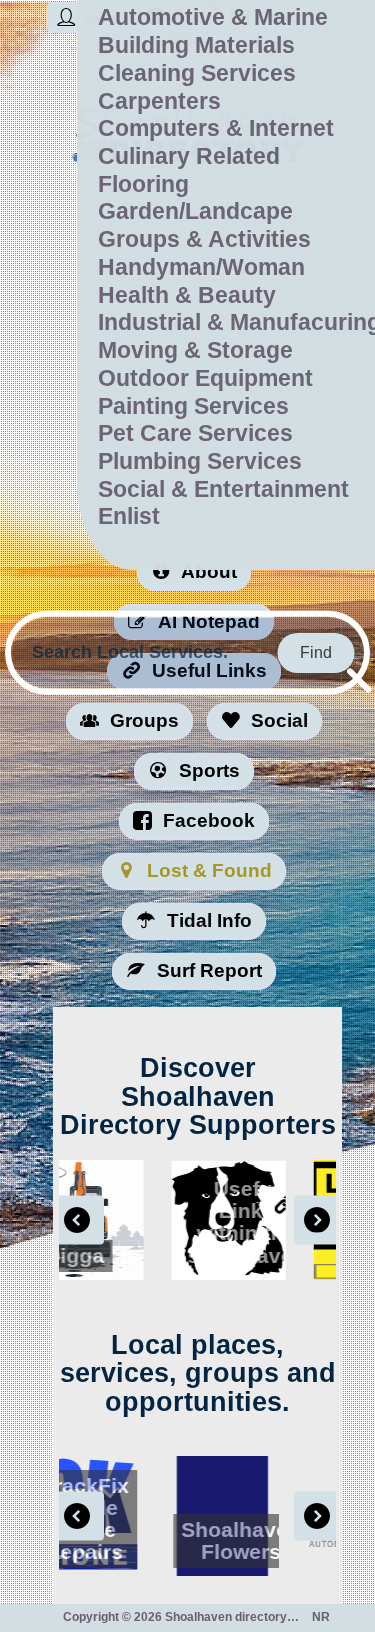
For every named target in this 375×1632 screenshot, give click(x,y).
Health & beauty (187, 295)
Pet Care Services (195, 433)
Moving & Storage (195, 350)
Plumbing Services (200, 461)
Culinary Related (189, 156)
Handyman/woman (201, 267)
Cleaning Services (197, 73)
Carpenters (159, 101)
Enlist (129, 516)
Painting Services (193, 406)
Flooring (143, 184)
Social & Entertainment (223, 489)
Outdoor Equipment (205, 378)
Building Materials (196, 45)
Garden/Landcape (195, 211)
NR (334, 1617)
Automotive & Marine (213, 17)
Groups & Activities (204, 239)
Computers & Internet (216, 128)
